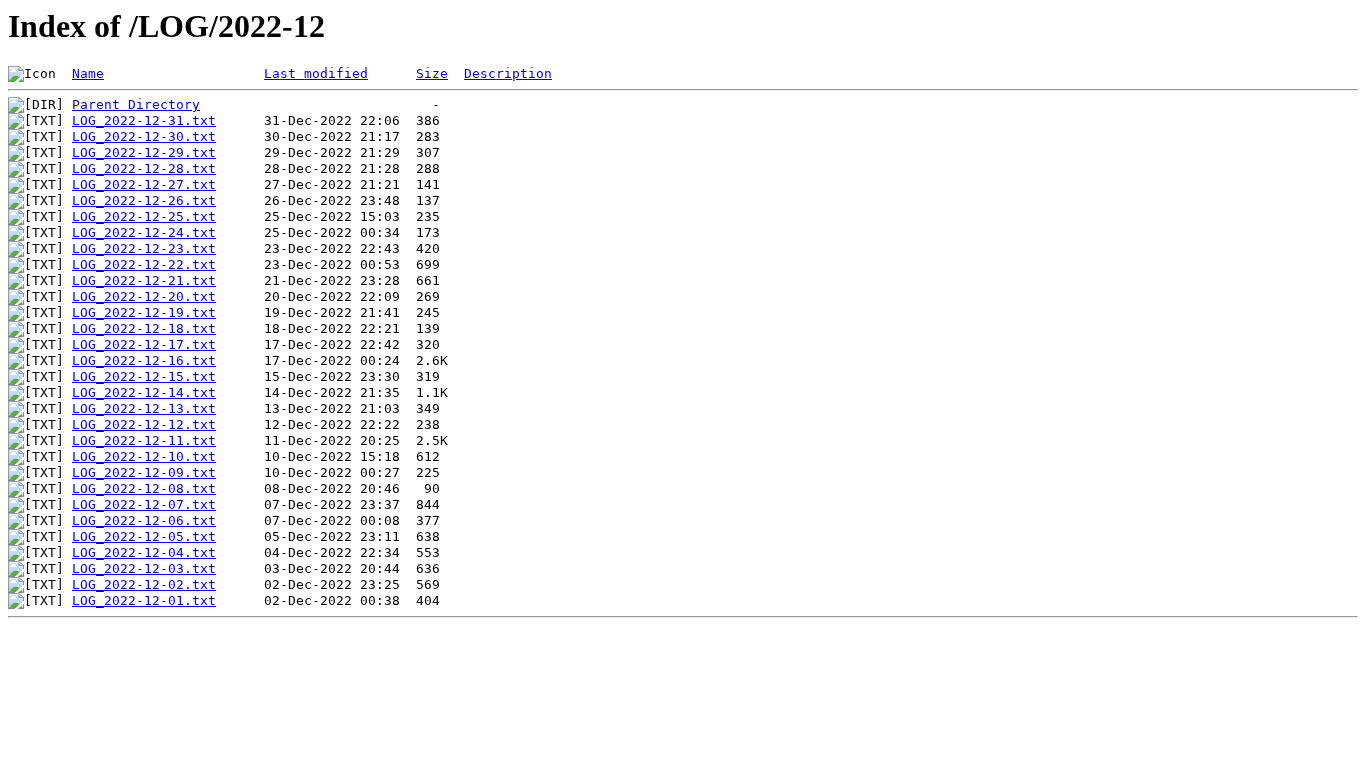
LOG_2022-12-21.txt (144, 280)
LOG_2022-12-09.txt (144, 472)
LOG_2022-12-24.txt (144, 232)
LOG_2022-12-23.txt (144, 248)
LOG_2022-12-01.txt (144, 600)
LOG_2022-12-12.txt (144, 424)
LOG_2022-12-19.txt (144, 312)
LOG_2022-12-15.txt (144, 376)
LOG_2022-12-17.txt (144, 344)
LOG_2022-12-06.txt (144, 520)
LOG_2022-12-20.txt (144, 296)
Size (432, 73)
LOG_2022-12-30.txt (144, 136)
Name (88, 73)
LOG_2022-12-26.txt (144, 200)
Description (508, 73)
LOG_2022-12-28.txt (144, 168)
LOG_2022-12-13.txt (144, 408)
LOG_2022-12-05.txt (144, 536)
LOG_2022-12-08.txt (144, 488)
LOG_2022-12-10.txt (144, 456)
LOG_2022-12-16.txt (144, 360)
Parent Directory (136, 104)
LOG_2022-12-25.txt (144, 216)
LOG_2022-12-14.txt (144, 392)
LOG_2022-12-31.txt (144, 120)
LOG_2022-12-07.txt (144, 504)
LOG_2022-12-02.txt (144, 584)
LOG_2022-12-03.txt (144, 568)
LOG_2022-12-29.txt (144, 152)
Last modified (316, 73)
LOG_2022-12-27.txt (144, 184)
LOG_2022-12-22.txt (144, 264)
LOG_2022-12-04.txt (144, 552)
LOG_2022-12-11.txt (144, 440)
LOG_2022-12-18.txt (144, 328)
